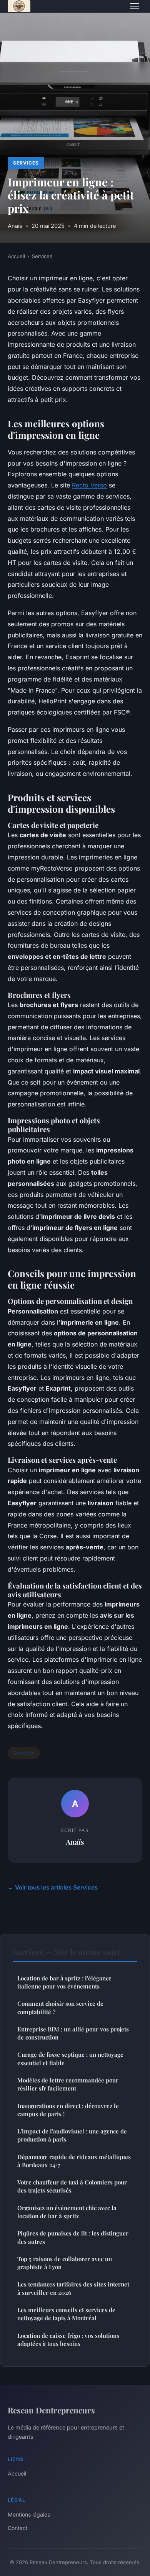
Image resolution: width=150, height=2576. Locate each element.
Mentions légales (29, 2514)
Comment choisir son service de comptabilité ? (60, 2007)
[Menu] (135, 6)
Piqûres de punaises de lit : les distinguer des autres (73, 2237)
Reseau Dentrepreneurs (51, 2410)
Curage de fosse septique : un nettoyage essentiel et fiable (70, 2058)
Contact (18, 2528)
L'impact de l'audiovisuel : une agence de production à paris (72, 2135)
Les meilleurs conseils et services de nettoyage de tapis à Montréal (66, 2314)
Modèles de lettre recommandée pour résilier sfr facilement (68, 2084)
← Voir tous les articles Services (53, 1887)
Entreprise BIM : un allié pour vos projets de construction (73, 2033)
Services (26, 163)
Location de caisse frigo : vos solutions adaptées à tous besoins (68, 2340)
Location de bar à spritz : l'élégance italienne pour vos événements (64, 1982)
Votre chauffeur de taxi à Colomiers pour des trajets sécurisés (72, 2186)
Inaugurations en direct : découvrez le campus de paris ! (68, 2110)
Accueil (16, 256)
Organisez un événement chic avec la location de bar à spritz (67, 2212)
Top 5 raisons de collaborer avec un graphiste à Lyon (65, 2263)
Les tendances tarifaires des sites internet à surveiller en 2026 (73, 2288)
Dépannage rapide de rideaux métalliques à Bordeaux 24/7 (74, 2161)
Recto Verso (89, 485)
